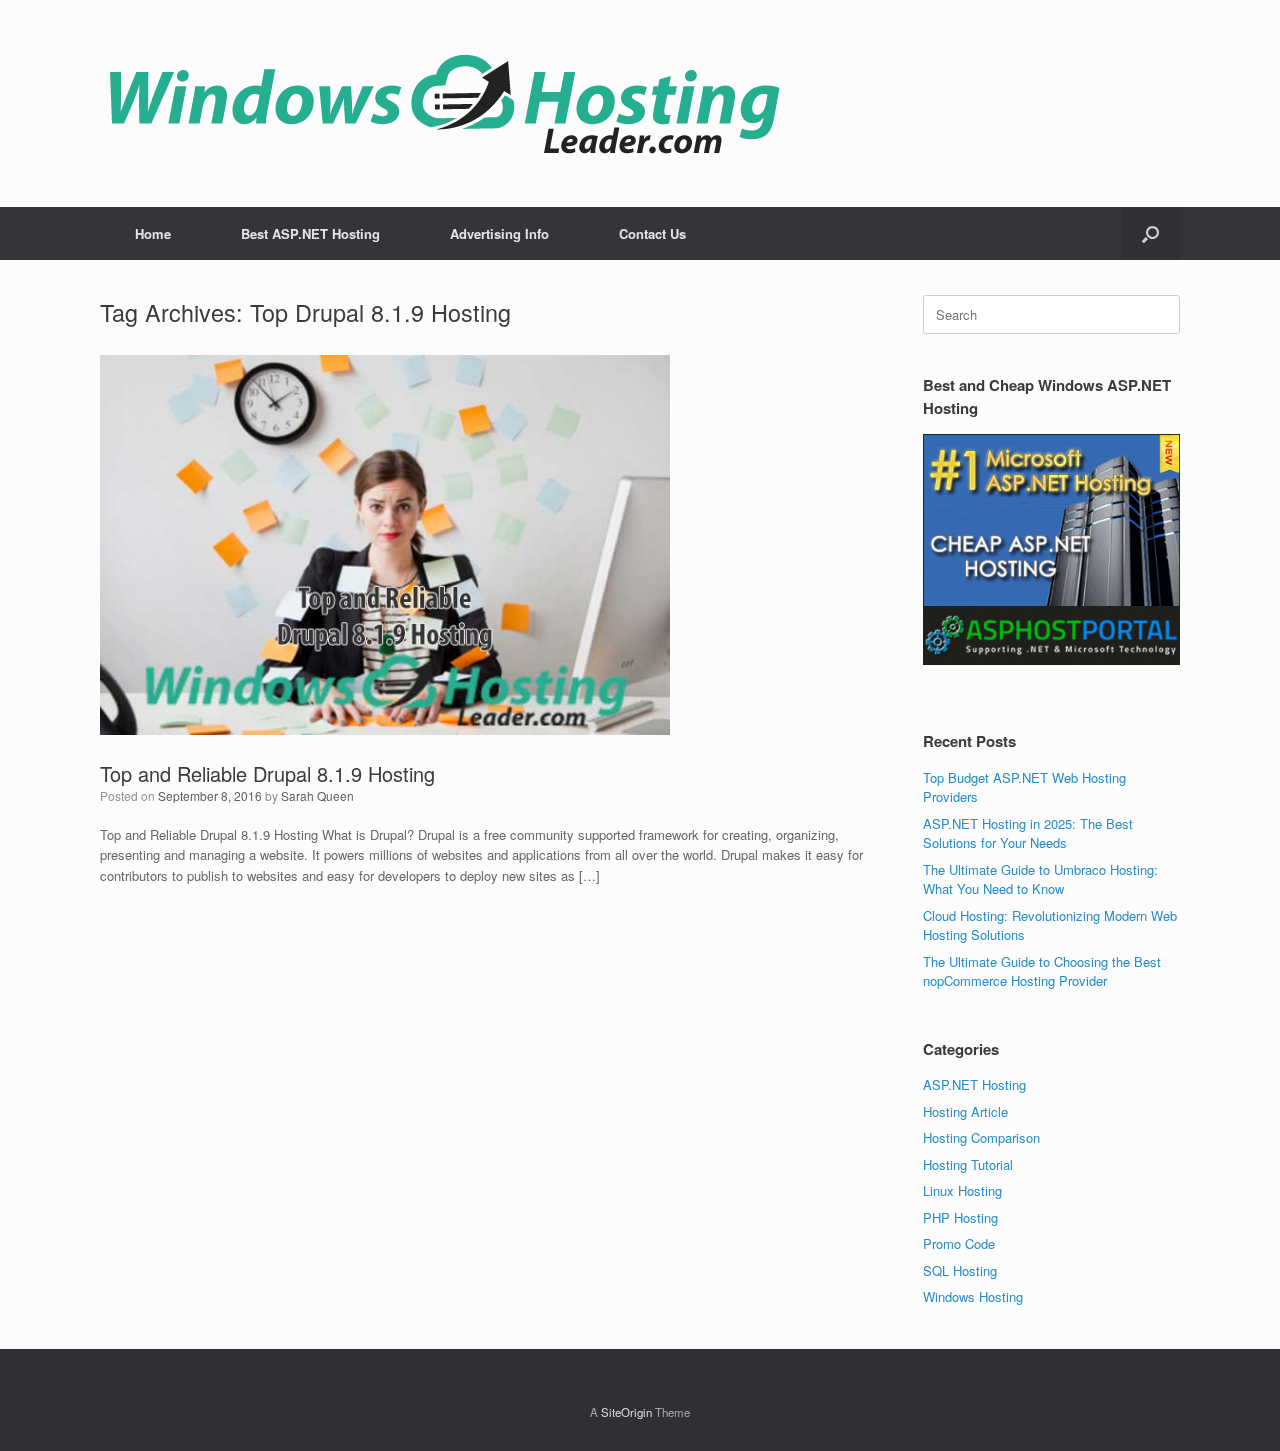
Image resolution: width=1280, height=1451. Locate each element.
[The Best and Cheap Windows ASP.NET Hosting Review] (444, 103)
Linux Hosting (962, 1190)
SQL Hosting (960, 1270)
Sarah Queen (317, 795)
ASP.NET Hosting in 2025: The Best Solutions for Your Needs (1028, 833)
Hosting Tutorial (968, 1164)
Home (153, 233)
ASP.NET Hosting (974, 1084)
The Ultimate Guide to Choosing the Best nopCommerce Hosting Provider (1042, 971)
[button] (1150, 233)
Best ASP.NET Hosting (310, 233)
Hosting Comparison (981, 1137)
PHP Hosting (960, 1217)
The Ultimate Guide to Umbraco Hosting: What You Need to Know (1040, 879)
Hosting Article (965, 1111)
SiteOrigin (626, 1412)
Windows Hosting (973, 1296)
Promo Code (959, 1243)
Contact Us (652, 233)
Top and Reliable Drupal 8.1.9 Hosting (267, 773)
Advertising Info (499, 233)
